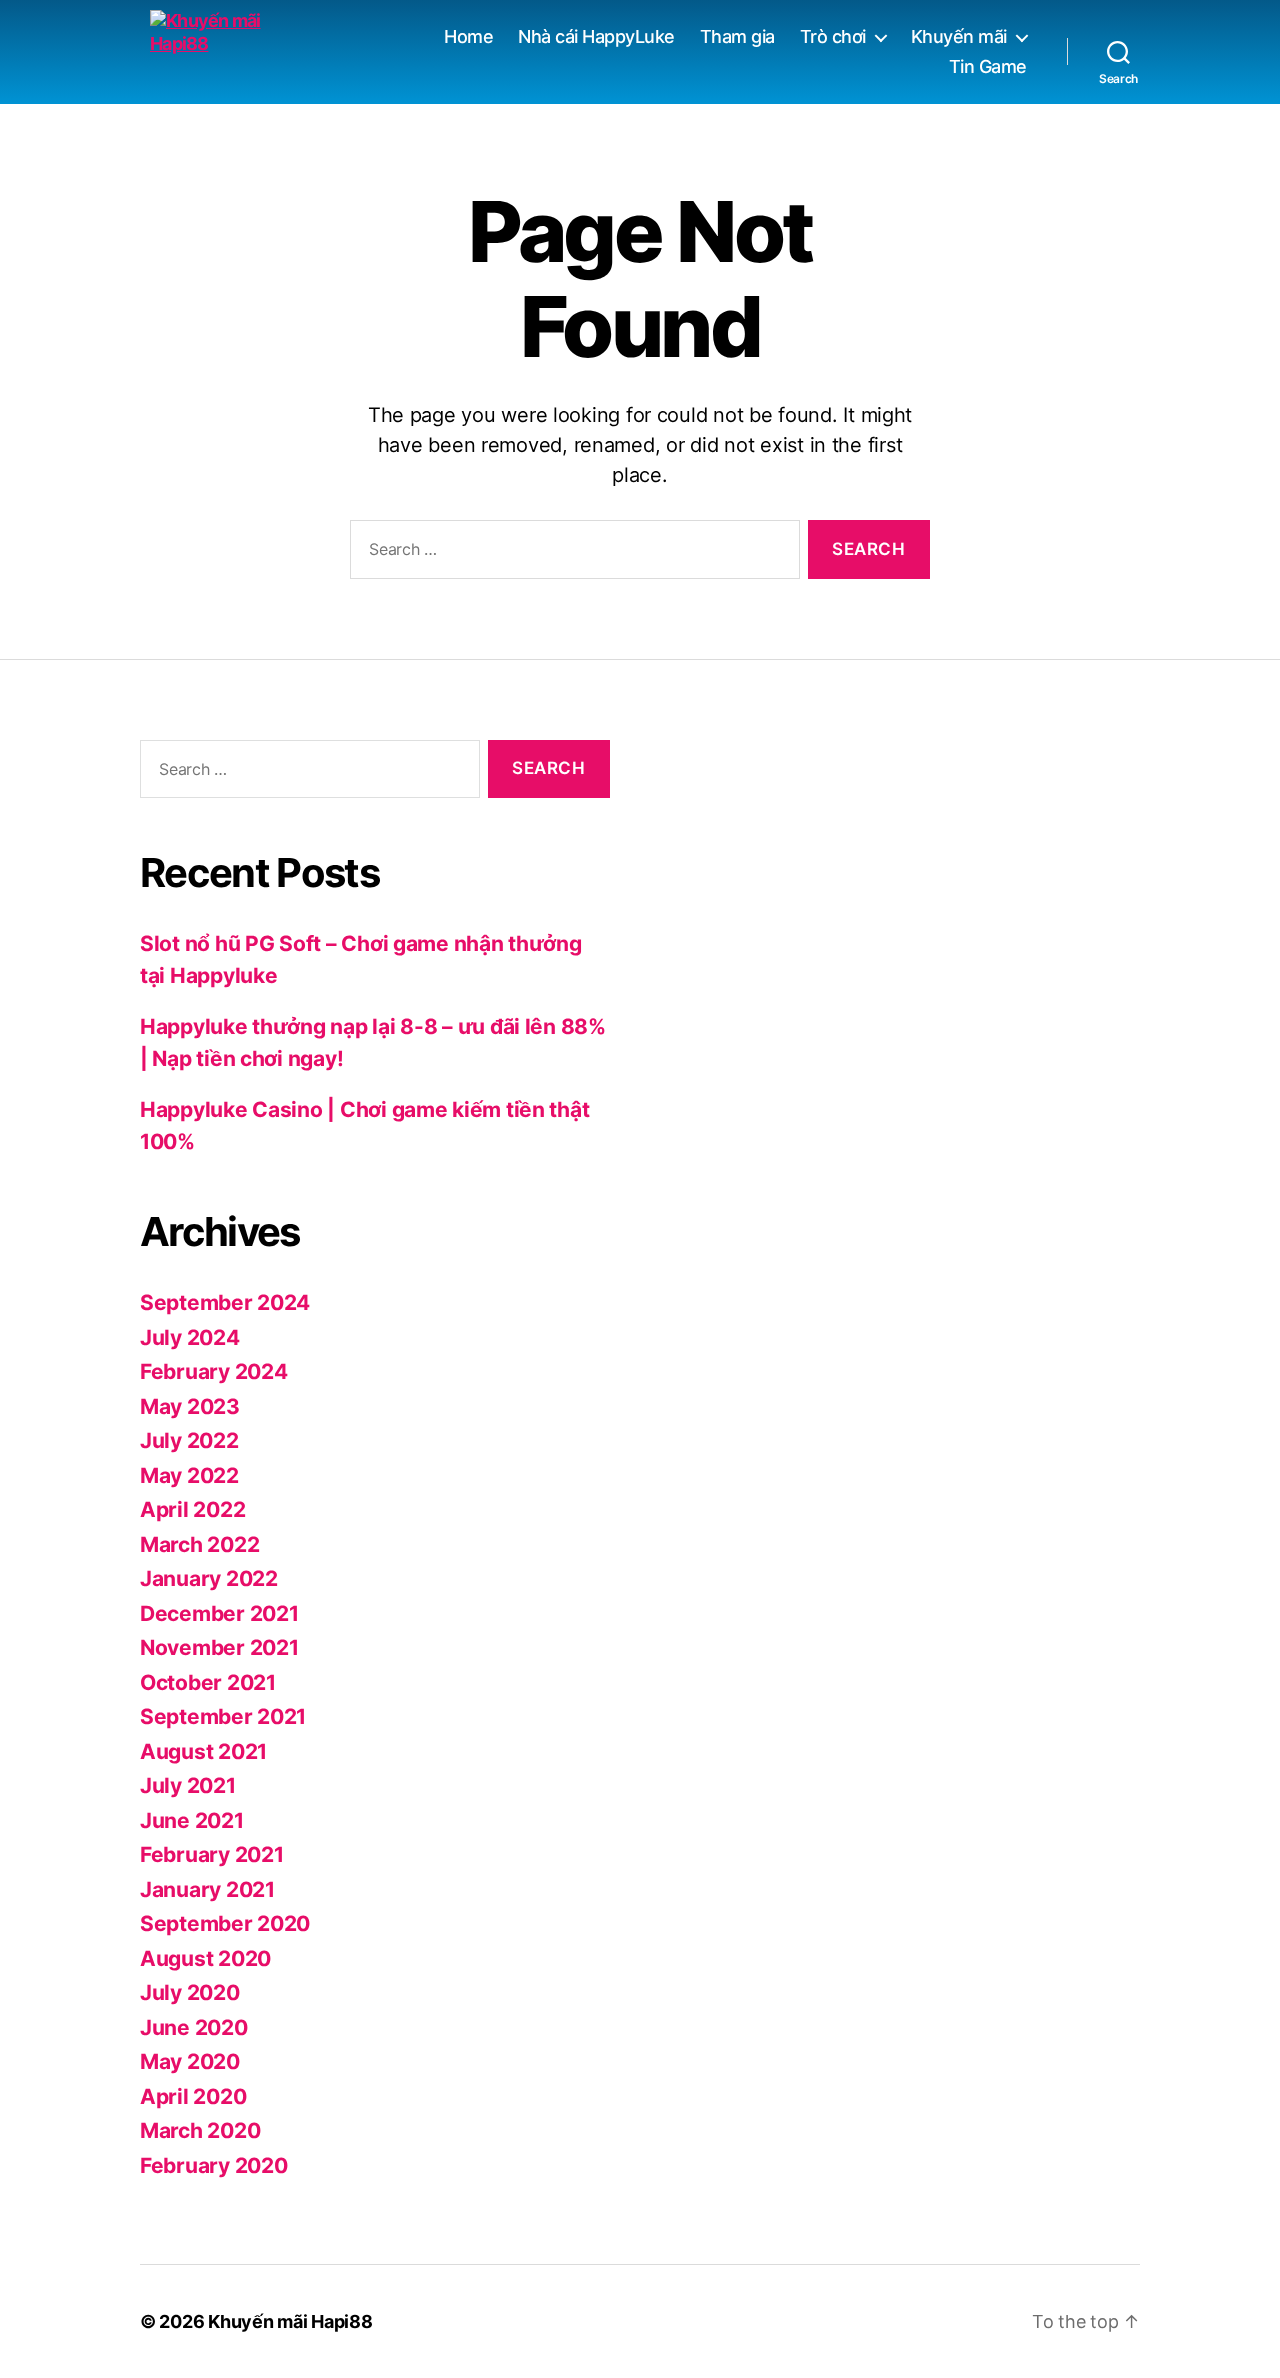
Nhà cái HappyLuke (596, 36)
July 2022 (189, 1440)
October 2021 (208, 1682)
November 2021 (219, 1647)
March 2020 (200, 2130)
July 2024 (190, 1337)
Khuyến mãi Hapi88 (290, 2321)
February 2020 (214, 2165)
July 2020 (190, 1992)
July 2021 (188, 1785)
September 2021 (223, 1716)
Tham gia (737, 36)
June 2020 (194, 2027)
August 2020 (205, 1958)
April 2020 (193, 2096)
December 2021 (219, 1613)
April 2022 (192, 1509)
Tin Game (988, 66)
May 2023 (190, 1406)
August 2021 (203, 1751)
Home (468, 36)
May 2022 (189, 1475)
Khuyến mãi (959, 36)
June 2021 (192, 1820)
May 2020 (190, 2061)
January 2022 (209, 1578)
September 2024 (225, 1302)
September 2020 (225, 1923)
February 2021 (212, 1854)
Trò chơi (833, 36)
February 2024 (214, 1371)
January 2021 (207, 1889)
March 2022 (199, 1544)
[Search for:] (571, 553)
